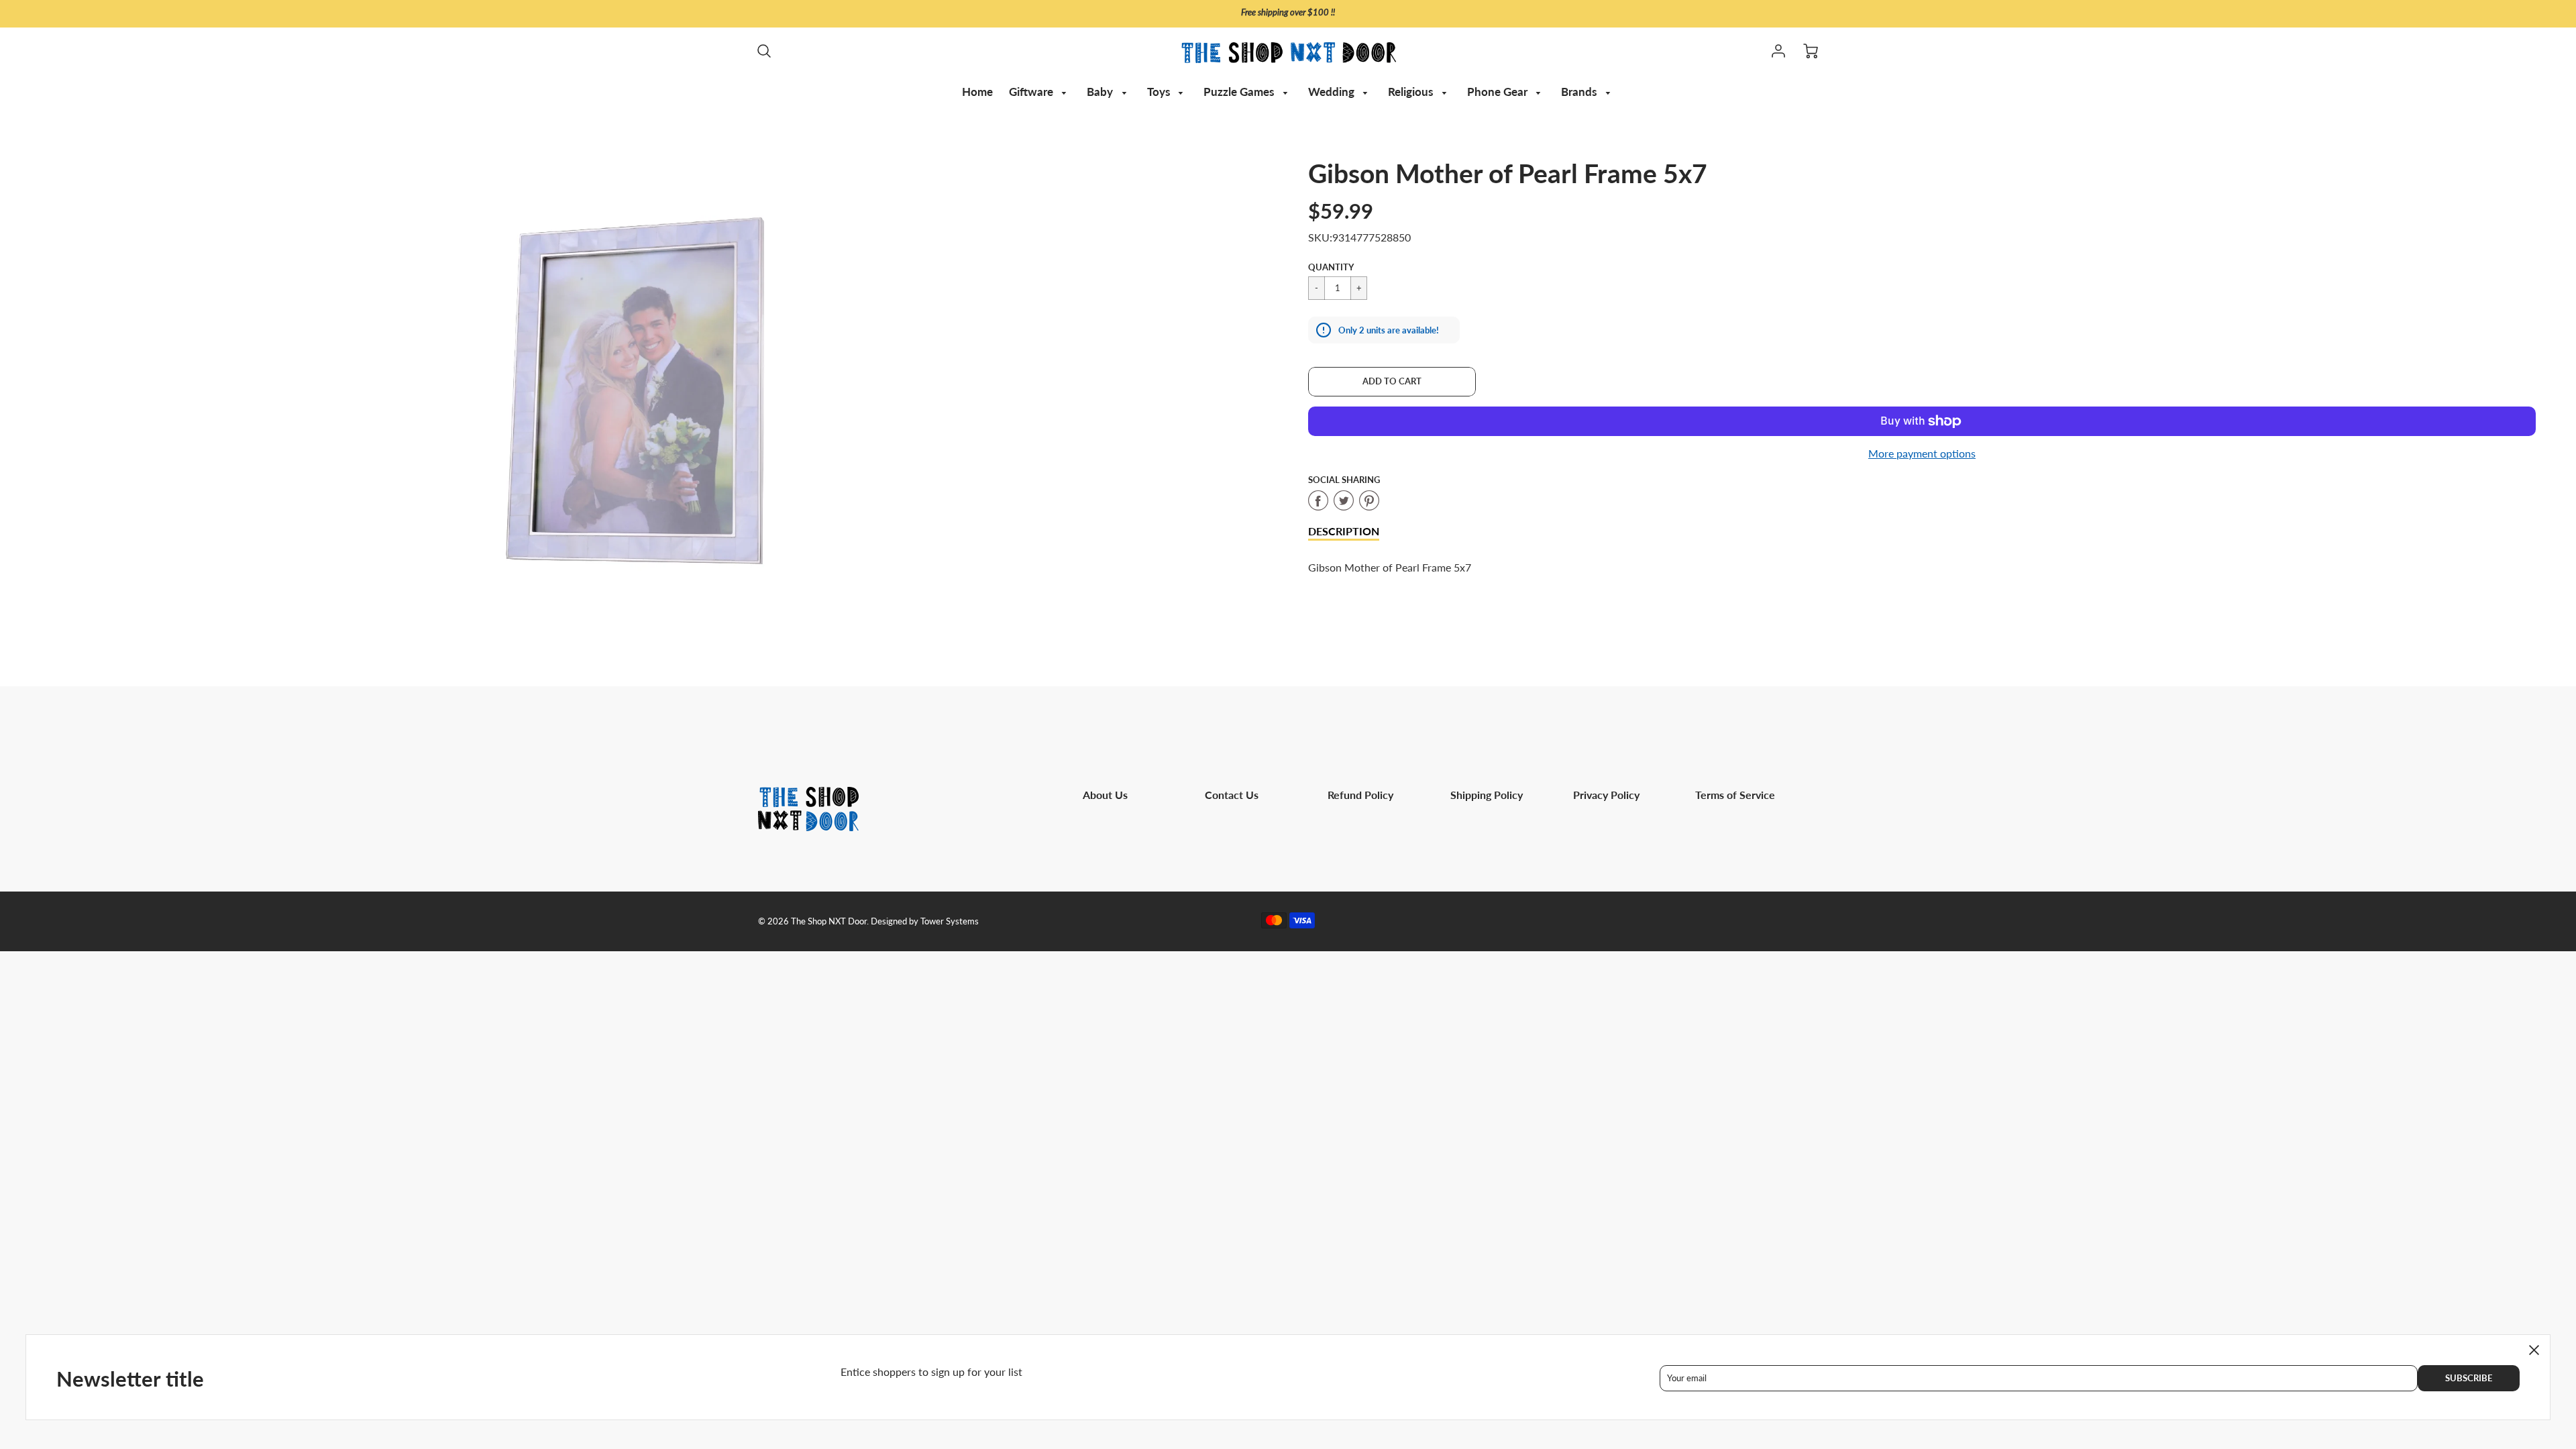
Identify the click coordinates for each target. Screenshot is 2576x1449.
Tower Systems (950, 921)
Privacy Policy (1606, 795)
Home (977, 92)
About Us (1105, 795)
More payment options (1922, 453)
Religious (1412, 92)
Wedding (1333, 92)
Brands (1580, 92)
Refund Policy (1360, 795)
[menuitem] (977, 92)
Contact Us (1232, 795)
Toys (1160, 92)
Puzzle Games (1240, 92)
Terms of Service (1735, 795)
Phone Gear (1499, 92)
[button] (1392, 382)
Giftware (1032, 92)
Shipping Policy (1487, 795)
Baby (1101, 92)
